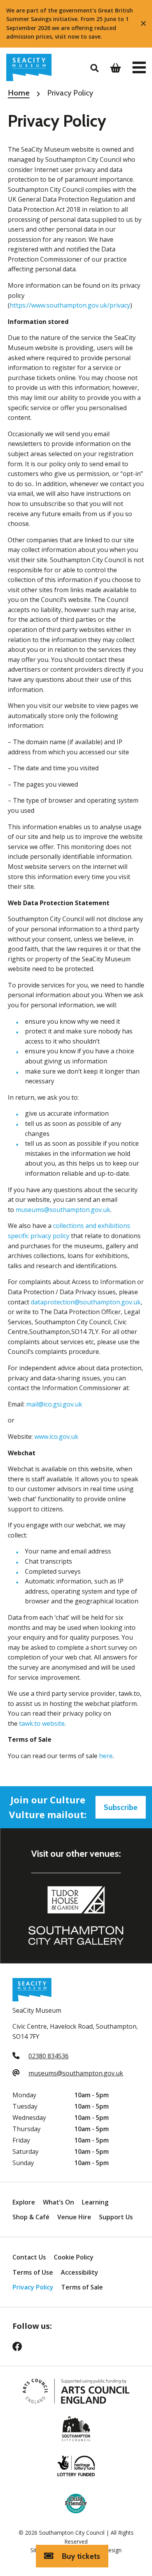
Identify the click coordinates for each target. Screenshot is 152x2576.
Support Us (116, 2217)
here (106, 1756)
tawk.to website (42, 1723)
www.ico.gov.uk (56, 1437)
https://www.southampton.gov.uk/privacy (70, 305)
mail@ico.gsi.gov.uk (54, 1404)
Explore (24, 2202)
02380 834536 (49, 2056)
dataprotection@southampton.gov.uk (86, 1302)
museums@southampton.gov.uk (63, 1210)
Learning (95, 2202)
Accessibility (80, 2272)
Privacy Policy (33, 2287)
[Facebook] (22, 2349)
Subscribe (121, 1807)
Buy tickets (80, 2556)
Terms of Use (33, 2272)
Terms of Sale (82, 2287)
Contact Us (29, 2257)
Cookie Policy (74, 2257)
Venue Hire (74, 2217)
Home (19, 93)
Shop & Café (31, 2217)
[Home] (29, 68)
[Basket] (116, 68)
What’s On (58, 2202)
